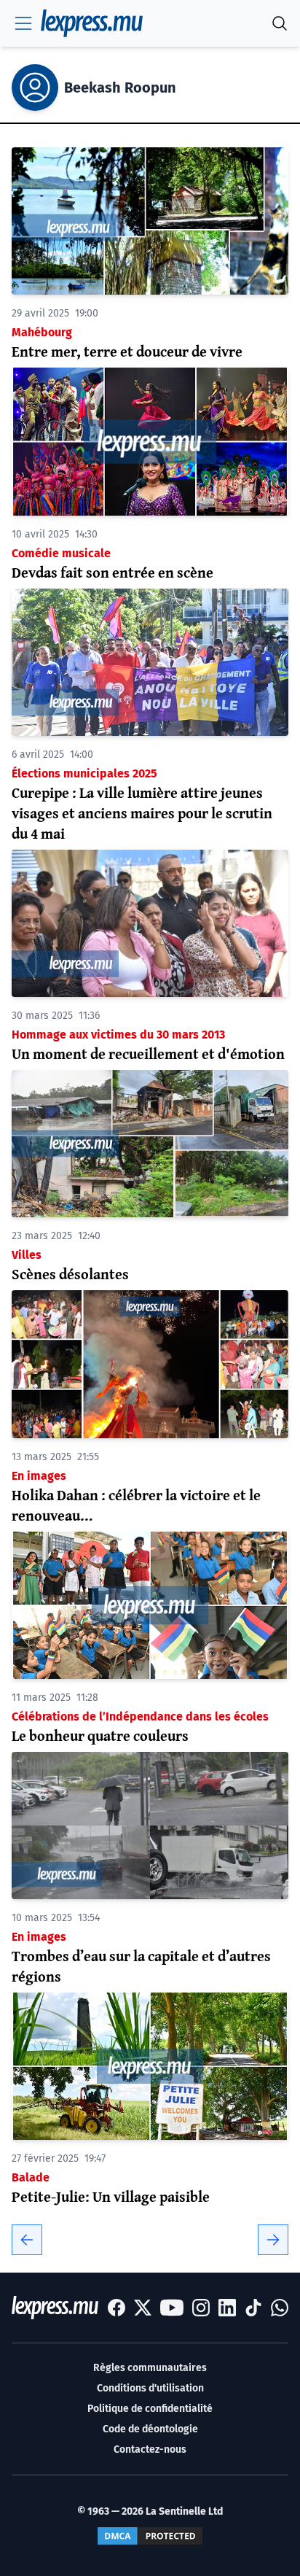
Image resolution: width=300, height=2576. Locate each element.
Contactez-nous (150, 2449)
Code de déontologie (150, 2429)
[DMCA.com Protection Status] (150, 2536)
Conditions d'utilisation (150, 2388)
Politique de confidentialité (150, 2409)
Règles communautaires (150, 2368)
